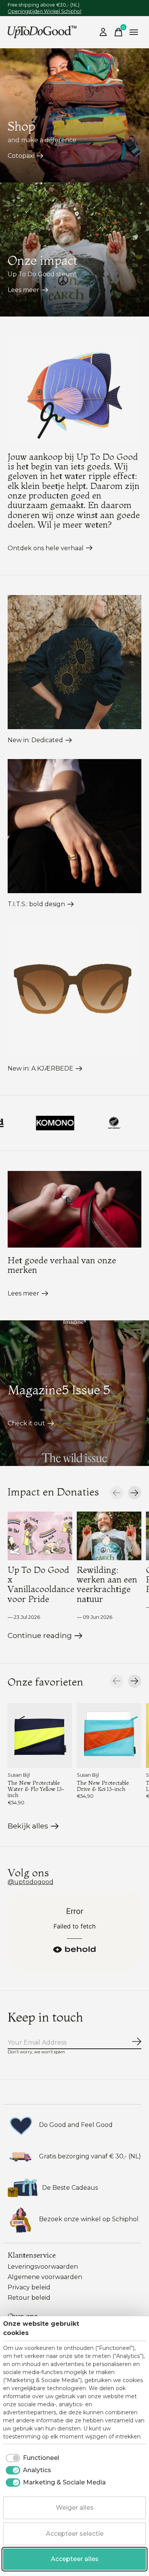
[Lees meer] (74, 1209)
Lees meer (23, 290)
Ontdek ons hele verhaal (46, 548)
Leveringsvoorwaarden (43, 2267)
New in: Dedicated (35, 740)
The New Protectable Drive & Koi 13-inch (103, 1786)
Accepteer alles (75, 2559)
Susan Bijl (19, 1775)
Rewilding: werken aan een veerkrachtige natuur (107, 1584)
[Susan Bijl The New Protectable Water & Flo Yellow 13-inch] (40, 1736)
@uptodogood (31, 1882)
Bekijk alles (33, 1827)
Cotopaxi (21, 156)
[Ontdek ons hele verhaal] (74, 390)
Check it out (26, 1423)
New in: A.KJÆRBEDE (40, 1068)
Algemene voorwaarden (45, 2277)
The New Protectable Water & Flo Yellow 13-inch (36, 1789)
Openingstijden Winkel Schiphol (45, 11)
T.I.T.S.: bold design (36, 904)
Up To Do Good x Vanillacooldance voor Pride (41, 1584)
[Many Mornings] (65, 1123)
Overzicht (127, 2328)
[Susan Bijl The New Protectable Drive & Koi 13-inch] (109, 1736)
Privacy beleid (29, 2287)
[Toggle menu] (134, 32)
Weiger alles (75, 2508)
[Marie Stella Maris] (124, 1123)
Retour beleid (29, 2298)
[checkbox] (31, 2458)
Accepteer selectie (75, 2534)
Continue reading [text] (41, 1637)
